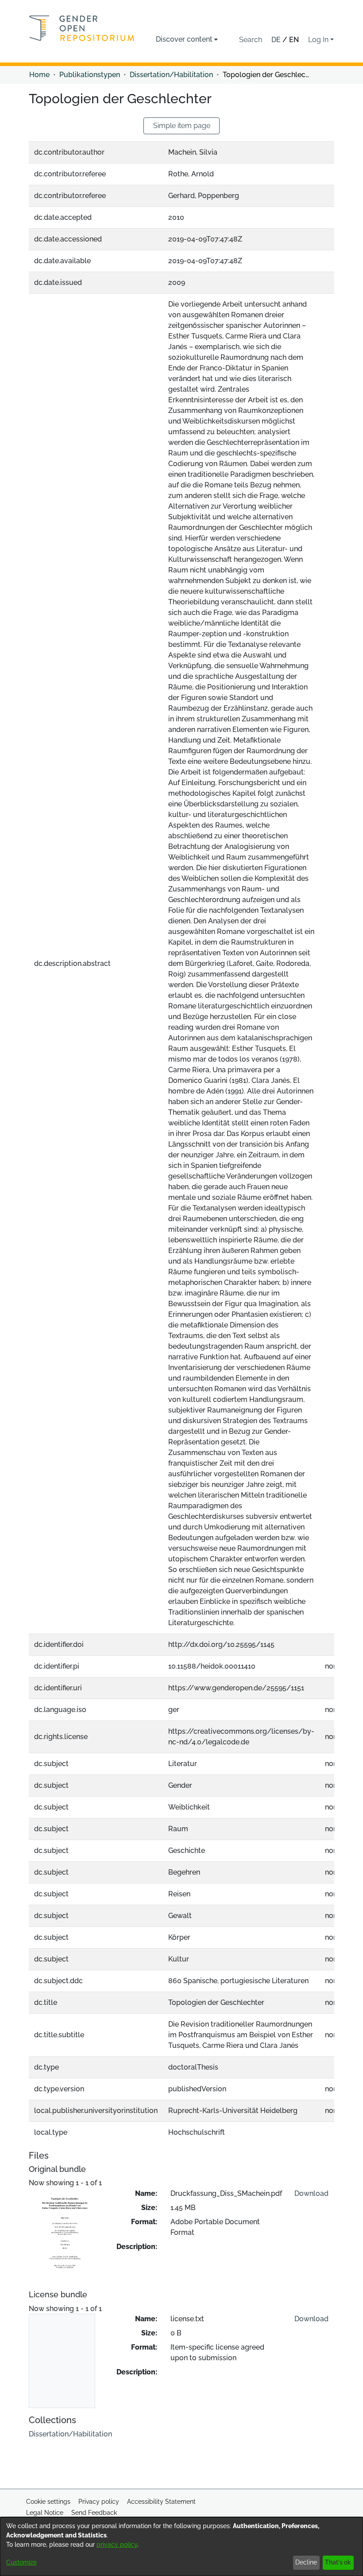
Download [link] (311, 2193)
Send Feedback (94, 2513)
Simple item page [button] (182, 126)
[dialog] (181, 2547)
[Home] (82, 28)
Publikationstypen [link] (90, 75)
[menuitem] (187, 39)
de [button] (277, 40)
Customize (21, 2562)
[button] (251, 40)
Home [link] (39, 75)
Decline (306, 2562)
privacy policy (117, 2545)
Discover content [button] (184, 39)
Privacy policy (99, 2502)
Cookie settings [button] (48, 2502)
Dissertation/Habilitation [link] (171, 75)
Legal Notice (45, 2513)
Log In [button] (319, 40)
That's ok (338, 2562)
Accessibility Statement (161, 2502)
